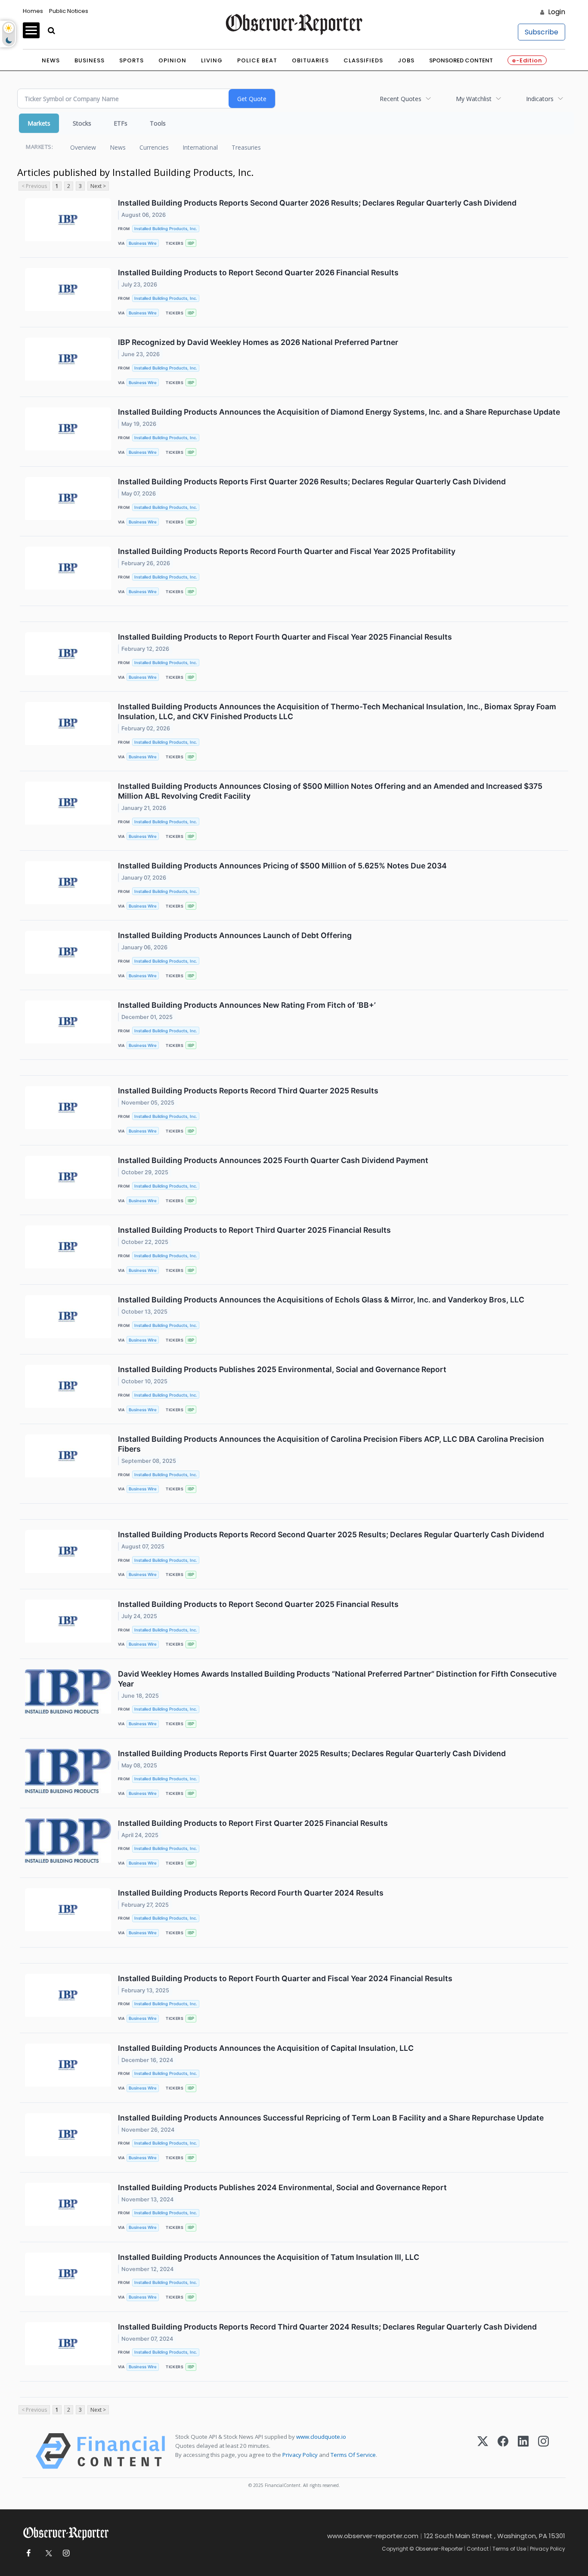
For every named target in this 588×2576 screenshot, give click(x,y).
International (200, 147)
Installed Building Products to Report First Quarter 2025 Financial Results (253, 1823)
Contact (478, 2549)
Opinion (172, 60)
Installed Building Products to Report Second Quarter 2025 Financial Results (258, 1604)
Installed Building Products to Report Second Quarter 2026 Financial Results (258, 272)
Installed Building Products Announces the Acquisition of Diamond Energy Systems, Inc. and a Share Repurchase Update (339, 412)
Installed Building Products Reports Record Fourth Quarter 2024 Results (251, 1893)
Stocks (82, 123)
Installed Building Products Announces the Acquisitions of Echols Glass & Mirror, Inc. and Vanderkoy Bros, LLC (321, 1300)
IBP (191, 243)
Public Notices (69, 11)
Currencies (154, 147)
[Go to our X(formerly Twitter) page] (47, 2553)
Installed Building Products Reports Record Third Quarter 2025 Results (248, 1091)
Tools (158, 123)
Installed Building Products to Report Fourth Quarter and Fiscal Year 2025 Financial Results (285, 637)
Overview (83, 147)
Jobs (406, 60)
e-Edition (527, 60)
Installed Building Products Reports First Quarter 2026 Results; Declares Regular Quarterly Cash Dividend (312, 482)
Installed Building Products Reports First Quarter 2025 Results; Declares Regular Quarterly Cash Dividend (312, 1753)
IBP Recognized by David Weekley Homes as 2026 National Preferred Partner (258, 342)
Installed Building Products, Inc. (166, 229)
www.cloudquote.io (321, 2437)
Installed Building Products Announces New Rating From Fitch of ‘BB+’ (247, 1005)
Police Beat (257, 60)
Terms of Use (509, 2549)
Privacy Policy (300, 2455)
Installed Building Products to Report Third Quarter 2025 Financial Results (254, 1230)
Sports (132, 60)
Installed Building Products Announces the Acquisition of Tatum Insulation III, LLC (269, 2257)
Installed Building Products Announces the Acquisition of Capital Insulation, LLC (266, 2048)
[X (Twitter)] (483, 2451)
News (51, 60)
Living (212, 60)
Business (90, 60)
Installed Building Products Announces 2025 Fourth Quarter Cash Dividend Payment (273, 1160)
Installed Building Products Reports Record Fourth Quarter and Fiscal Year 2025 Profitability (287, 551)
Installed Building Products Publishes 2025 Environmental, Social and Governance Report (282, 1369)
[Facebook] (503, 2451)
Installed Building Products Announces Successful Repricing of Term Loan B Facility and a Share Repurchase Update (331, 2118)
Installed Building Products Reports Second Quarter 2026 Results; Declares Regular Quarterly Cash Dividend (317, 203)
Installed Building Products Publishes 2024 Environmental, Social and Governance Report (282, 2187)
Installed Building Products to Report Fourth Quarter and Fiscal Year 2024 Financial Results (285, 1978)
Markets (39, 123)
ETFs (121, 123)
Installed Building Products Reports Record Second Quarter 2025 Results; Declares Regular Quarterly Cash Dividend (331, 1534)
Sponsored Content (461, 60)
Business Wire (143, 243)
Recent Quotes (401, 99)
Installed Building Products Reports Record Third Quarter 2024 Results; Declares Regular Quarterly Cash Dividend (327, 2327)
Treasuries (246, 147)
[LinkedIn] (523, 2451)
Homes (33, 11)
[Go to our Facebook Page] (28, 2553)
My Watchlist (474, 99)
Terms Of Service (353, 2455)
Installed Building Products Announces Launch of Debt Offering (235, 935)
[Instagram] (543, 2451)
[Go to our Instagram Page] (66, 2553)
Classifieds (363, 60)
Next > (98, 186)
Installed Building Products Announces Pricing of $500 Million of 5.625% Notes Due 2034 (282, 866)
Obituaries (310, 60)
